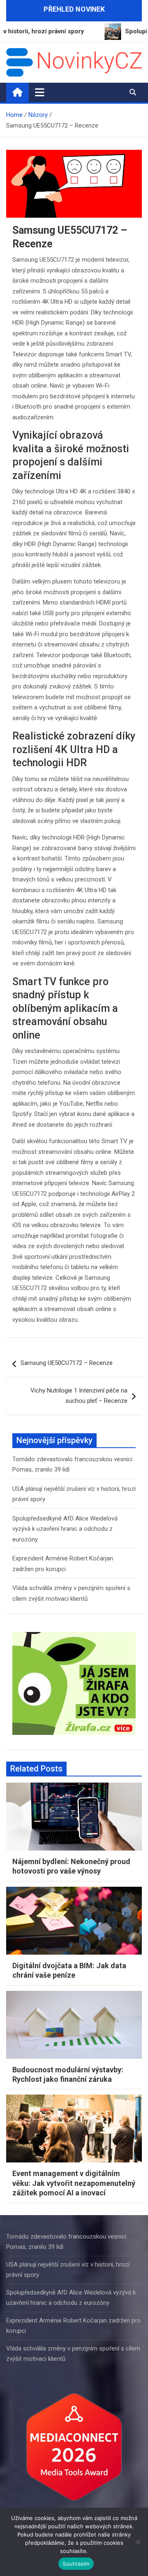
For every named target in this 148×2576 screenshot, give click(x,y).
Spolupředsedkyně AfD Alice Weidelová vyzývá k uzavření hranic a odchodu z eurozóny (65, 1529)
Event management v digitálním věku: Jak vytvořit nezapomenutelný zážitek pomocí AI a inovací (74, 2183)
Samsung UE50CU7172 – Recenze (67, 1363)
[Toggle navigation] (40, 92)
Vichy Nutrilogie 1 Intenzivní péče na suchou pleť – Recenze (79, 1396)
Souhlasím (76, 2564)
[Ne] (138, 2542)
